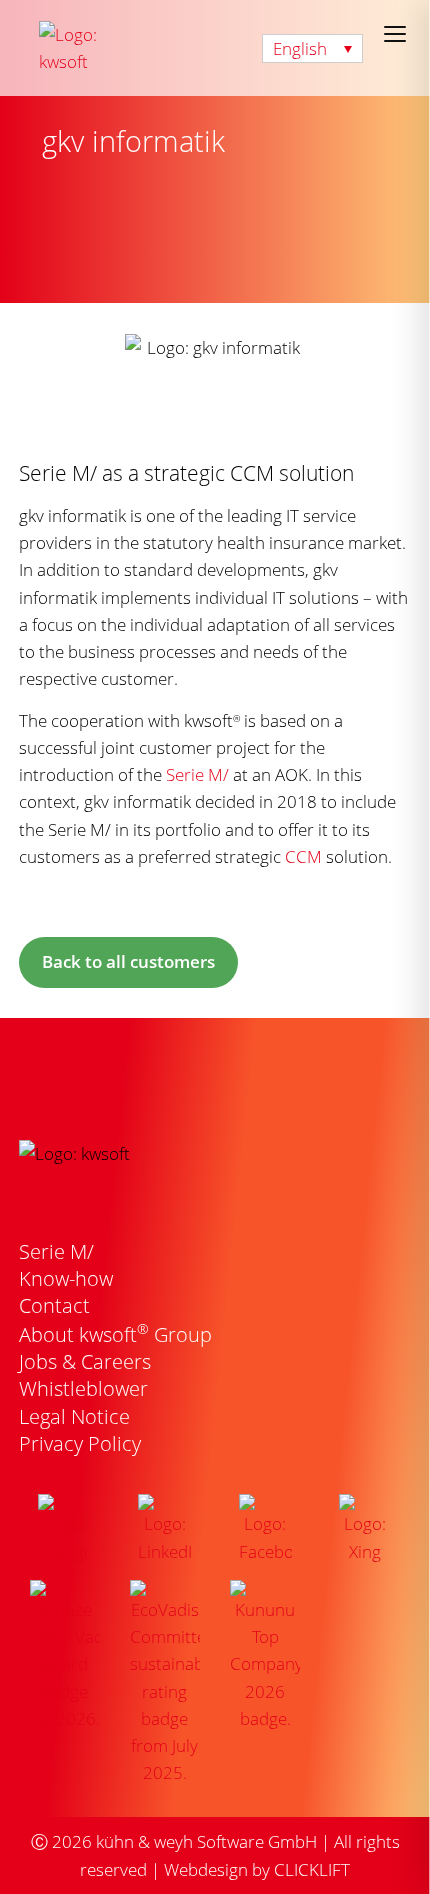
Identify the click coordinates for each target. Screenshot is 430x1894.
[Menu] (395, 34)
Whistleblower (83, 1388)
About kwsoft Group (115, 1334)
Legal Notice (74, 1416)
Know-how (66, 1278)
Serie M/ (197, 774)
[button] (312, 48)
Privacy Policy (80, 1443)
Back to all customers (128, 961)
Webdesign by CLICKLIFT (257, 1869)
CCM (303, 856)
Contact (54, 1305)
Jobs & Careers (85, 1361)
